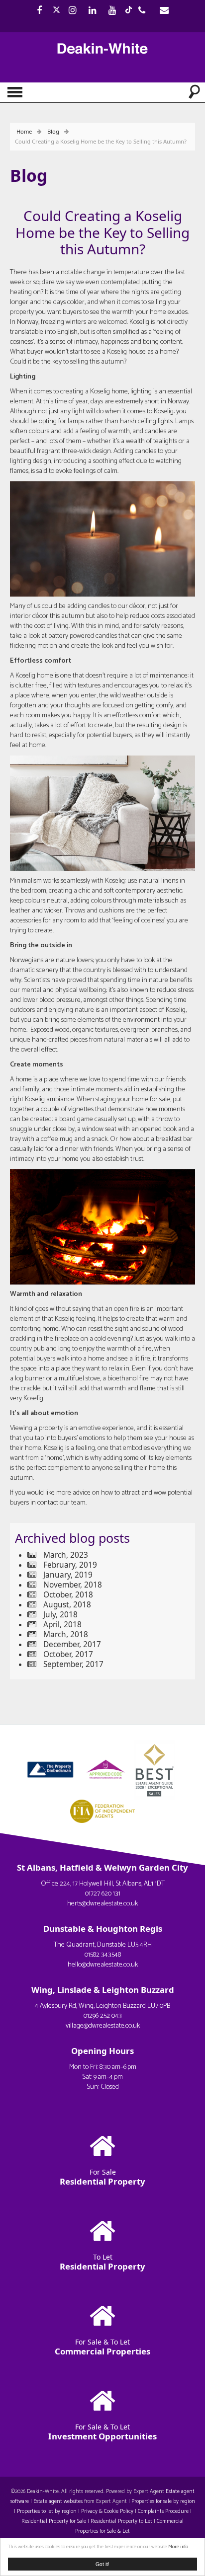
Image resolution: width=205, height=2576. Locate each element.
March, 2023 (66, 1555)
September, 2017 (73, 1664)
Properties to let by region (47, 2511)
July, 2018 (60, 1615)
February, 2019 (70, 1565)
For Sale (102, 2177)
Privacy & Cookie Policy (107, 2511)
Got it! (102, 2564)
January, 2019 (68, 1575)
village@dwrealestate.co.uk (103, 2026)
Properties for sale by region (163, 2501)
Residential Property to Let (121, 2521)
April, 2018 (62, 1625)
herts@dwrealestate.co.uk (102, 1904)
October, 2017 (68, 1654)
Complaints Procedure (163, 2511)
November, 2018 (73, 1585)
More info (178, 2547)
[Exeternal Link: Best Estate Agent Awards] (157, 1769)
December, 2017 (72, 1644)
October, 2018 (68, 1595)
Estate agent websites (58, 2501)
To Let (102, 2262)
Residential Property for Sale (54, 2521)
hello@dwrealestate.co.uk (103, 1965)
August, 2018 (67, 1605)
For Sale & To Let (102, 2347)
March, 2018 (66, 1634)
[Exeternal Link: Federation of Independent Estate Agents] (102, 1810)
